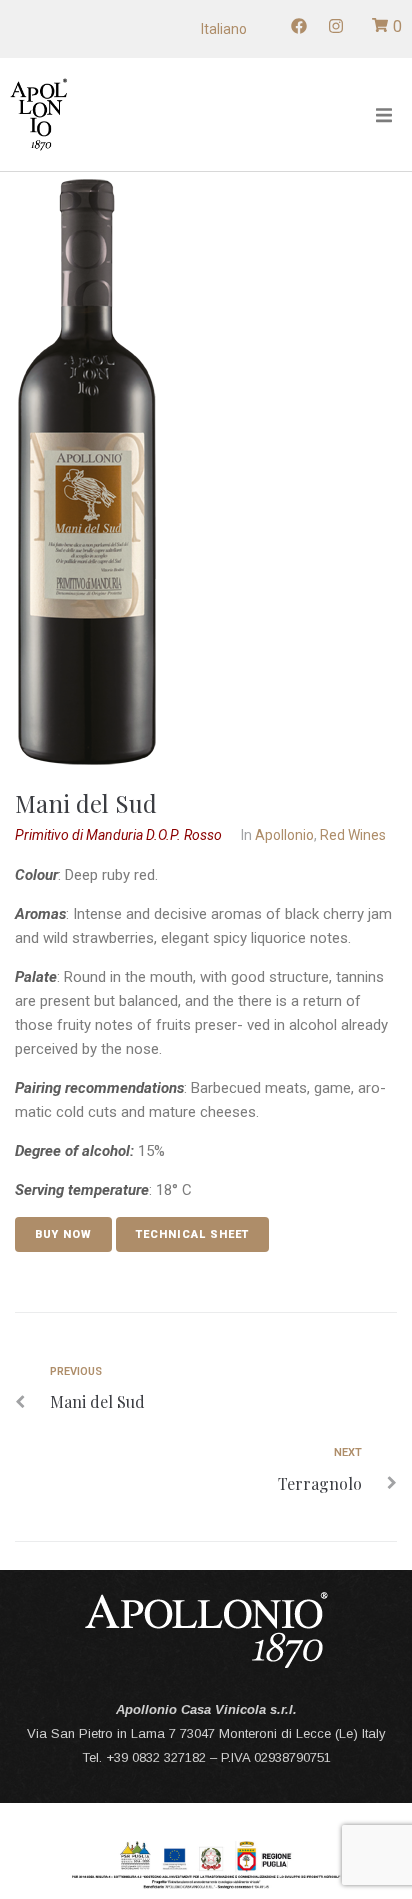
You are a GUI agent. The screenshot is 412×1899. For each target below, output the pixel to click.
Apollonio (284, 835)
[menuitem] (224, 29)
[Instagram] (336, 26)
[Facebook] (299, 26)
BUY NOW (63, 1234)
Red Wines (353, 835)
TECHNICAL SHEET (192, 1234)
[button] (384, 114)
